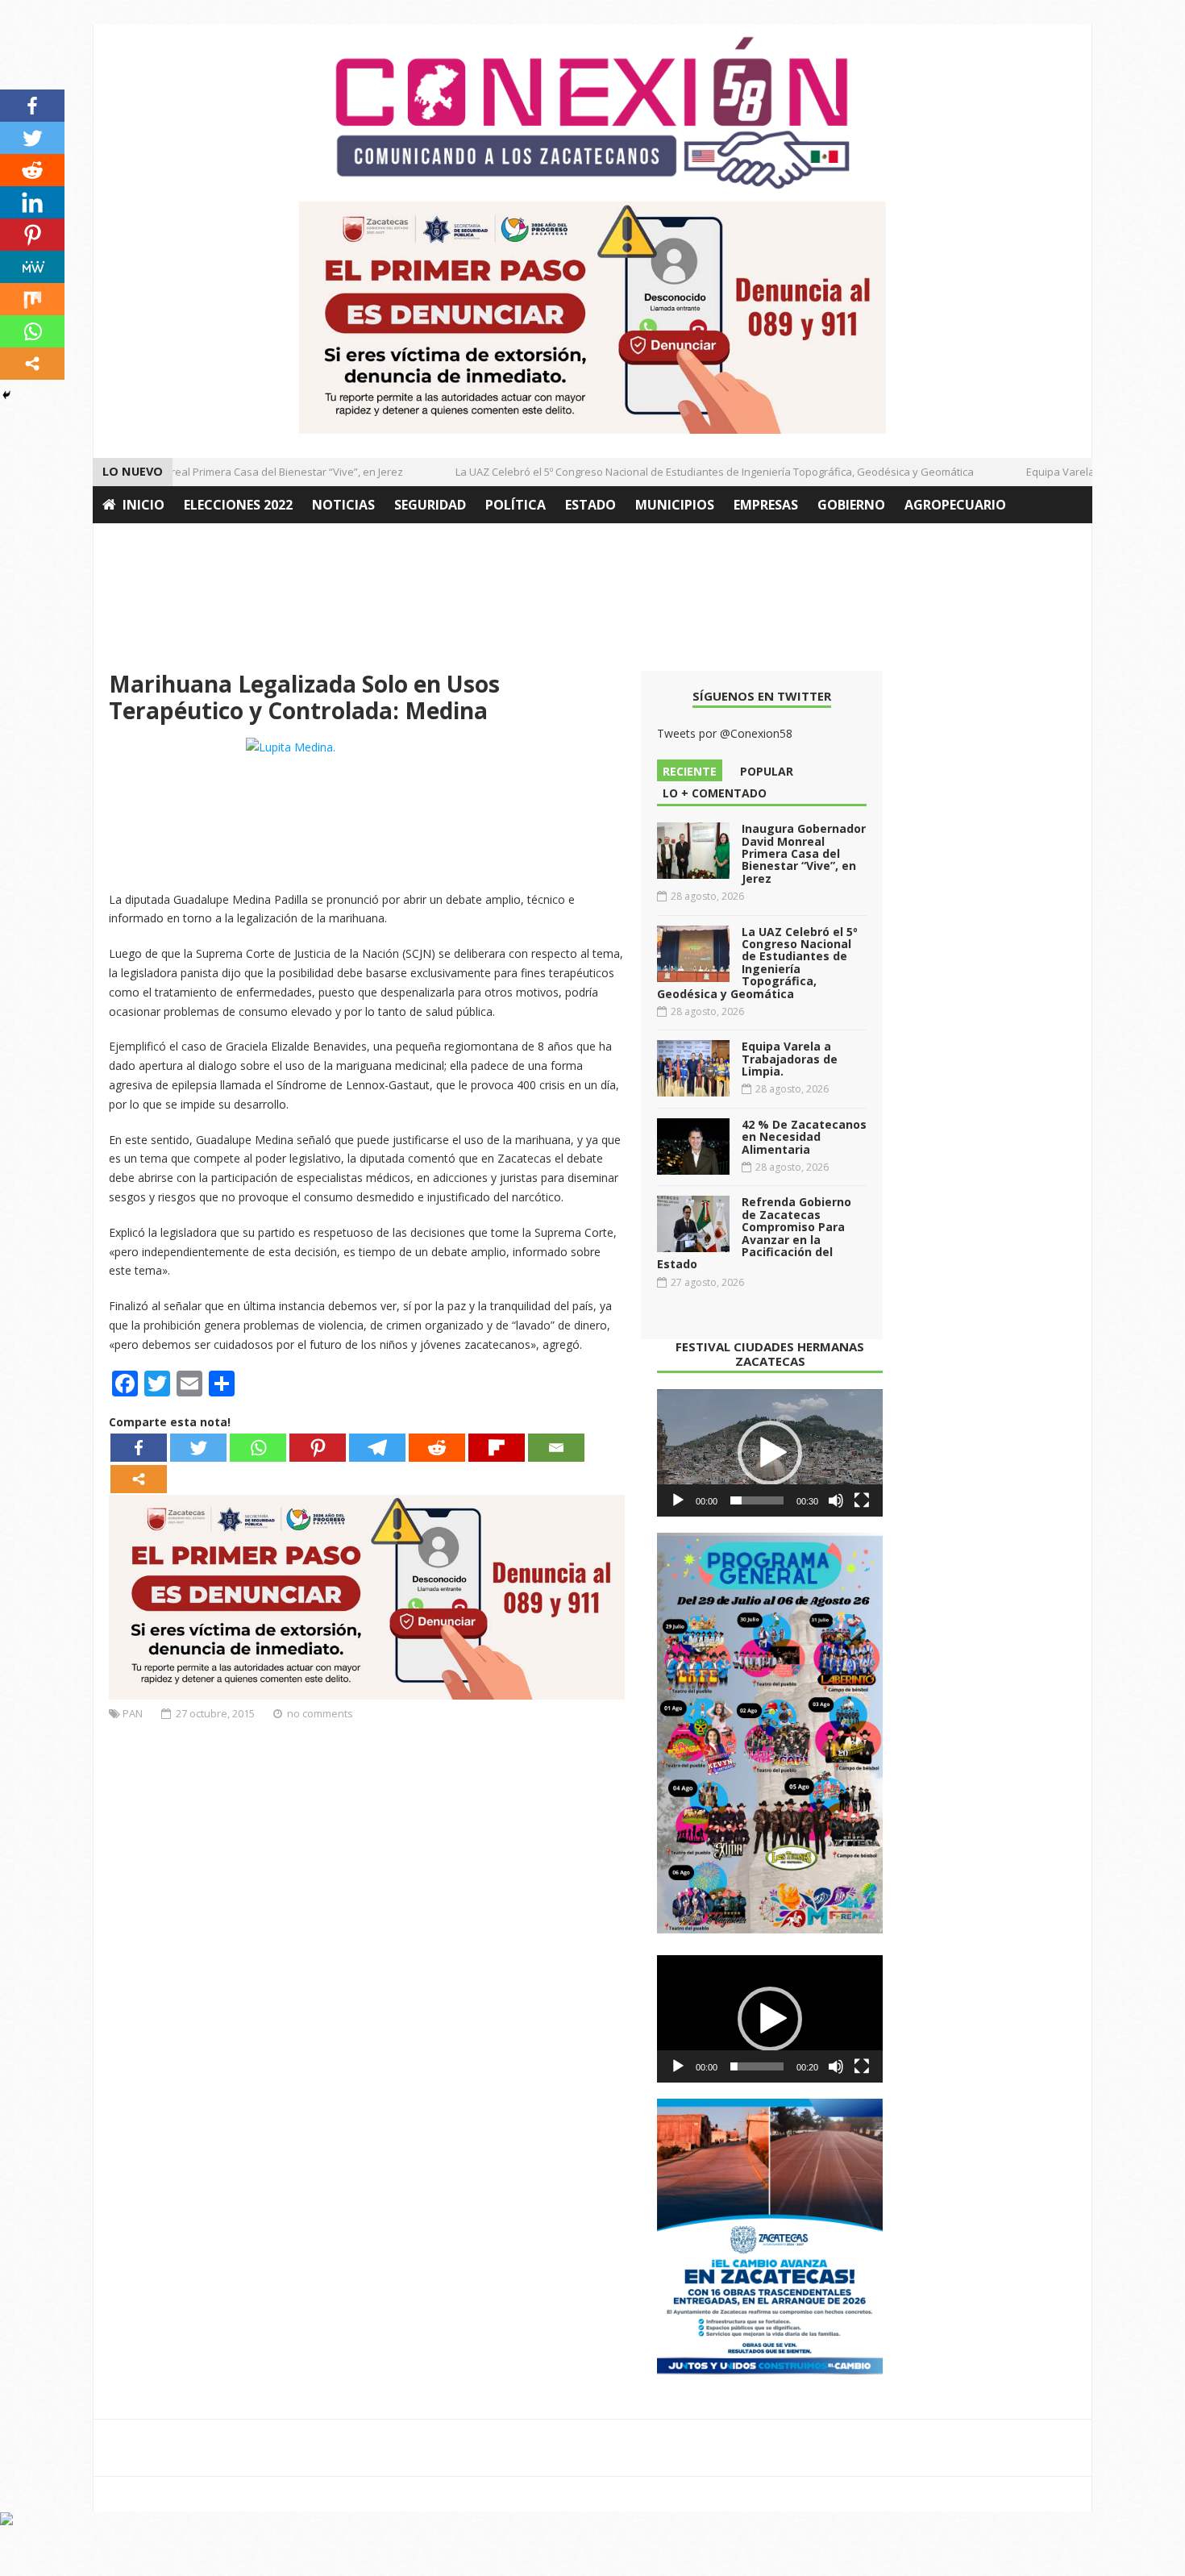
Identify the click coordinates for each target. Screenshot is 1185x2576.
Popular (767, 771)
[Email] (556, 1448)
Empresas (766, 505)
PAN (133, 1713)
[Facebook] (139, 1448)
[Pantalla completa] (862, 1500)
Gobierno (851, 505)
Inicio (143, 505)
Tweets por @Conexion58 (725, 733)
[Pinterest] (318, 1448)
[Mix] (32, 299)
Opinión (131, 542)
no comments (320, 1713)
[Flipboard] (497, 1448)
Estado (590, 505)
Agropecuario (955, 505)
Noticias (343, 505)
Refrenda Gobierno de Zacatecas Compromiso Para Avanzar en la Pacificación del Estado (754, 1233)
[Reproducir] (678, 1500)
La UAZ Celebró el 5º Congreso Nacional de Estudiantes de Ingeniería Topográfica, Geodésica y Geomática (692, 472)
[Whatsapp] (258, 1448)
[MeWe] (32, 267)
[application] (770, 1453)
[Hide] (6, 395)
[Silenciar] (836, 1500)
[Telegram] (377, 1448)
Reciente (690, 771)
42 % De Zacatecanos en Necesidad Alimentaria (804, 1137)
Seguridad (430, 505)
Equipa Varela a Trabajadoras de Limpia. (790, 1059)
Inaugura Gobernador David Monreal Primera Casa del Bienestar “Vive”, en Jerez (804, 853)
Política (516, 505)
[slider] (757, 1500)
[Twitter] (198, 1448)
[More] (139, 1479)
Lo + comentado (715, 793)
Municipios (675, 505)
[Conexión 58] (592, 113)
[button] (770, 1453)
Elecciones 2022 (238, 505)
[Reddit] (437, 1448)
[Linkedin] (32, 202)
